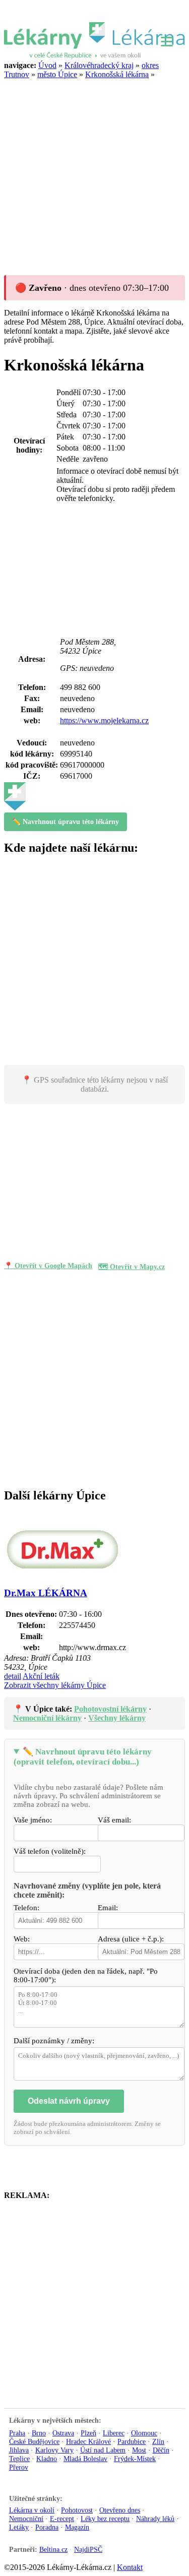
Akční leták (41, 1676)
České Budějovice (34, 2441)
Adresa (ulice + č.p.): (131, 1939)
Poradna (47, 2527)
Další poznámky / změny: (54, 2041)
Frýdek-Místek (135, 2459)
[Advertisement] (94, 174)
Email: (108, 1908)
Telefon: (26, 1908)
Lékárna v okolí (32, 2510)
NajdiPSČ (88, 2550)
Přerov (19, 2467)
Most (139, 2450)
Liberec (114, 2433)
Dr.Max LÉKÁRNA (46, 1593)
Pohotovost (77, 2510)
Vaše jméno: (33, 1820)
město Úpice (57, 74)
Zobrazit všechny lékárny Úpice (55, 1685)
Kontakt (130, 2567)
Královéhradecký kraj (99, 65)
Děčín (161, 2450)
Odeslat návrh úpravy (69, 2101)
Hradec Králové (88, 2441)
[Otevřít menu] (167, 40)
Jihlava (19, 2450)
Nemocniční (26, 2519)
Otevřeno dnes (120, 2510)
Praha (17, 2433)
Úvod (47, 65)
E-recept (62, 2519)
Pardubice (132, 2441)
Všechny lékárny (117, 1718)
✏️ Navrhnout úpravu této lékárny (66, 822)
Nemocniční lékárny (47, 1718)
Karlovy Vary (54, 2450)
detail (13, 1676)
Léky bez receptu (105, 2519)
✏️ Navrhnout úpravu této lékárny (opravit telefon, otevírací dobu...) (83, 1757)
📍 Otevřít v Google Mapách (48, 1266)
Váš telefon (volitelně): (50, 1851)
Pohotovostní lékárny (110, 1709)
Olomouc (144, 2433)
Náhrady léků (155, 2519)
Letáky (19, 2527)
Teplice (19, 2459)
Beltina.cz (53, 2550)
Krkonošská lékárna (117, 74)
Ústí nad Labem (103, 2450)
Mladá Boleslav (85, 2459)
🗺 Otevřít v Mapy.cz (132, 1267)
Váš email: (114, 1820)
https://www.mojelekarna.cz (104, 720)
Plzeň (88, 2433)
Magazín (77, 2527)
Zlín (158, 2441)
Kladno (47, 2459)
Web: (22, 1939)
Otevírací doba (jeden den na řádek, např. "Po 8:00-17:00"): (86, 1975)
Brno (39, 2433)
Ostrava (63, 2433)
